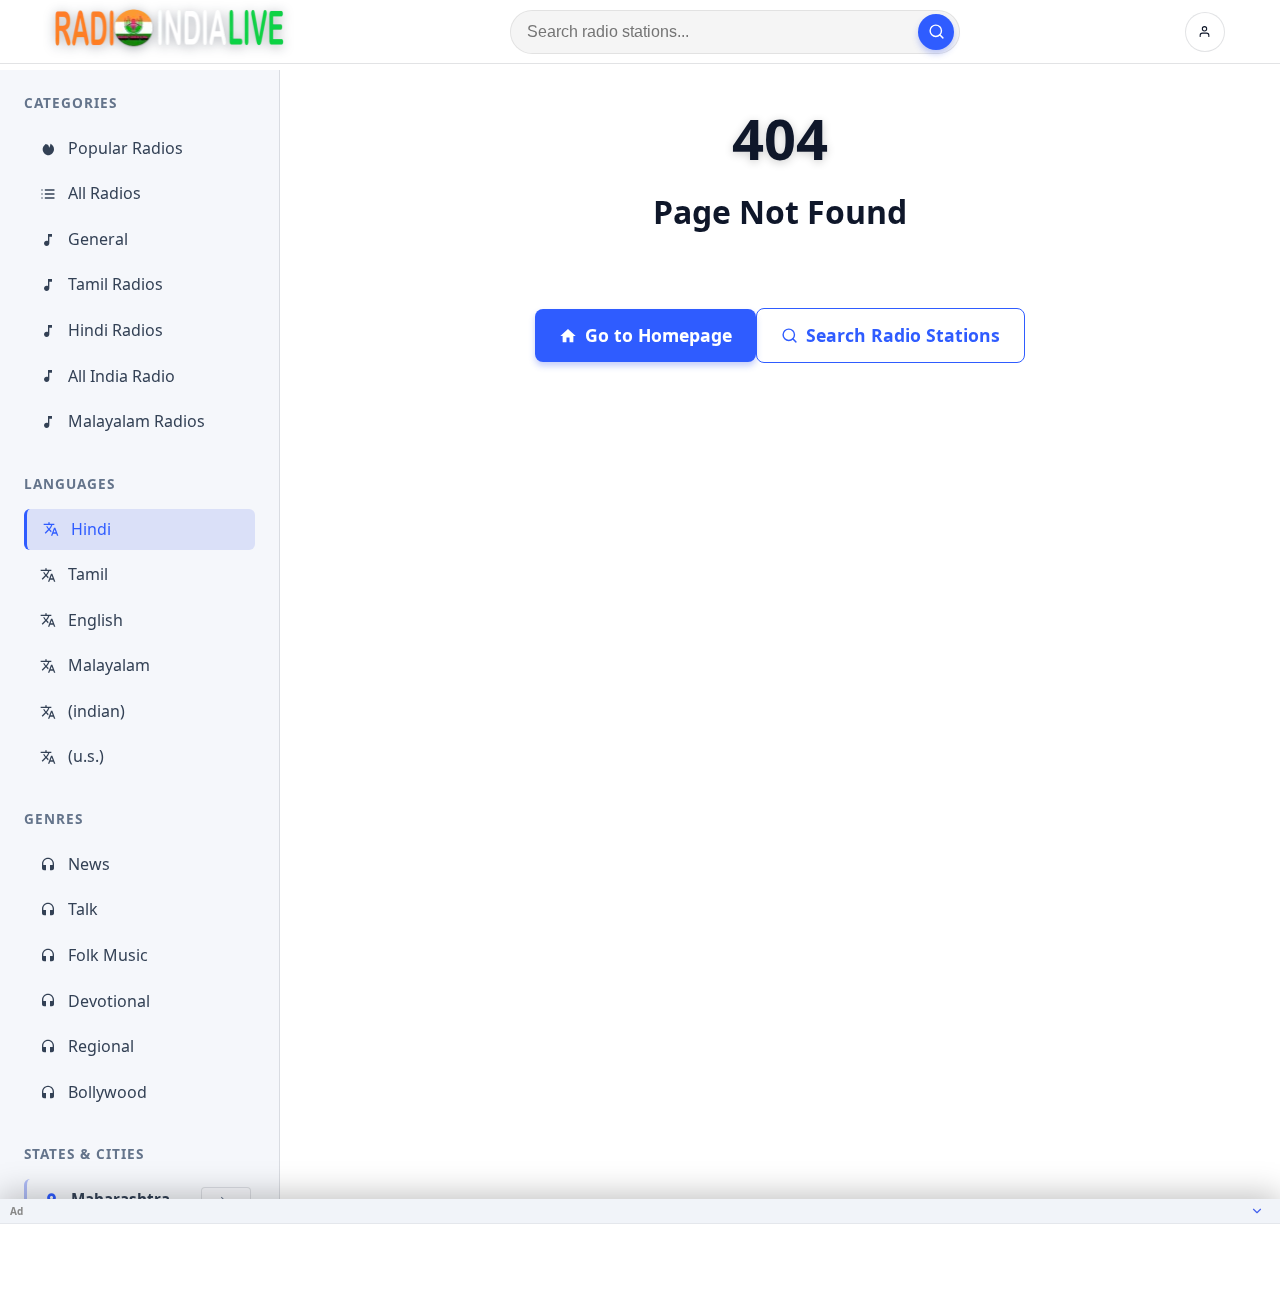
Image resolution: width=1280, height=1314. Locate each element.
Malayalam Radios (136, 421)
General (98, 239)
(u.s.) (86, 756)
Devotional (109, 1001)
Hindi (91, 529)
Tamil (88, 574)
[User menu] (1205, 32)
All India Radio (121, 376)
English (95, 620)
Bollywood (107, 1092)
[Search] (936, 32)
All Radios (104, 193)
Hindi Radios (115, 330)
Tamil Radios (115, 284)
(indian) (96, 711)
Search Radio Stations (903, 335)
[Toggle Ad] (1257, 1211)
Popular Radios (125, 148)
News (89, 864)
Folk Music (108, 955)
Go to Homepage (658, 335)
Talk (83, 909)
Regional (101, 1046)
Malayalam (109, 665)
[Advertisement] (640, 1269)
